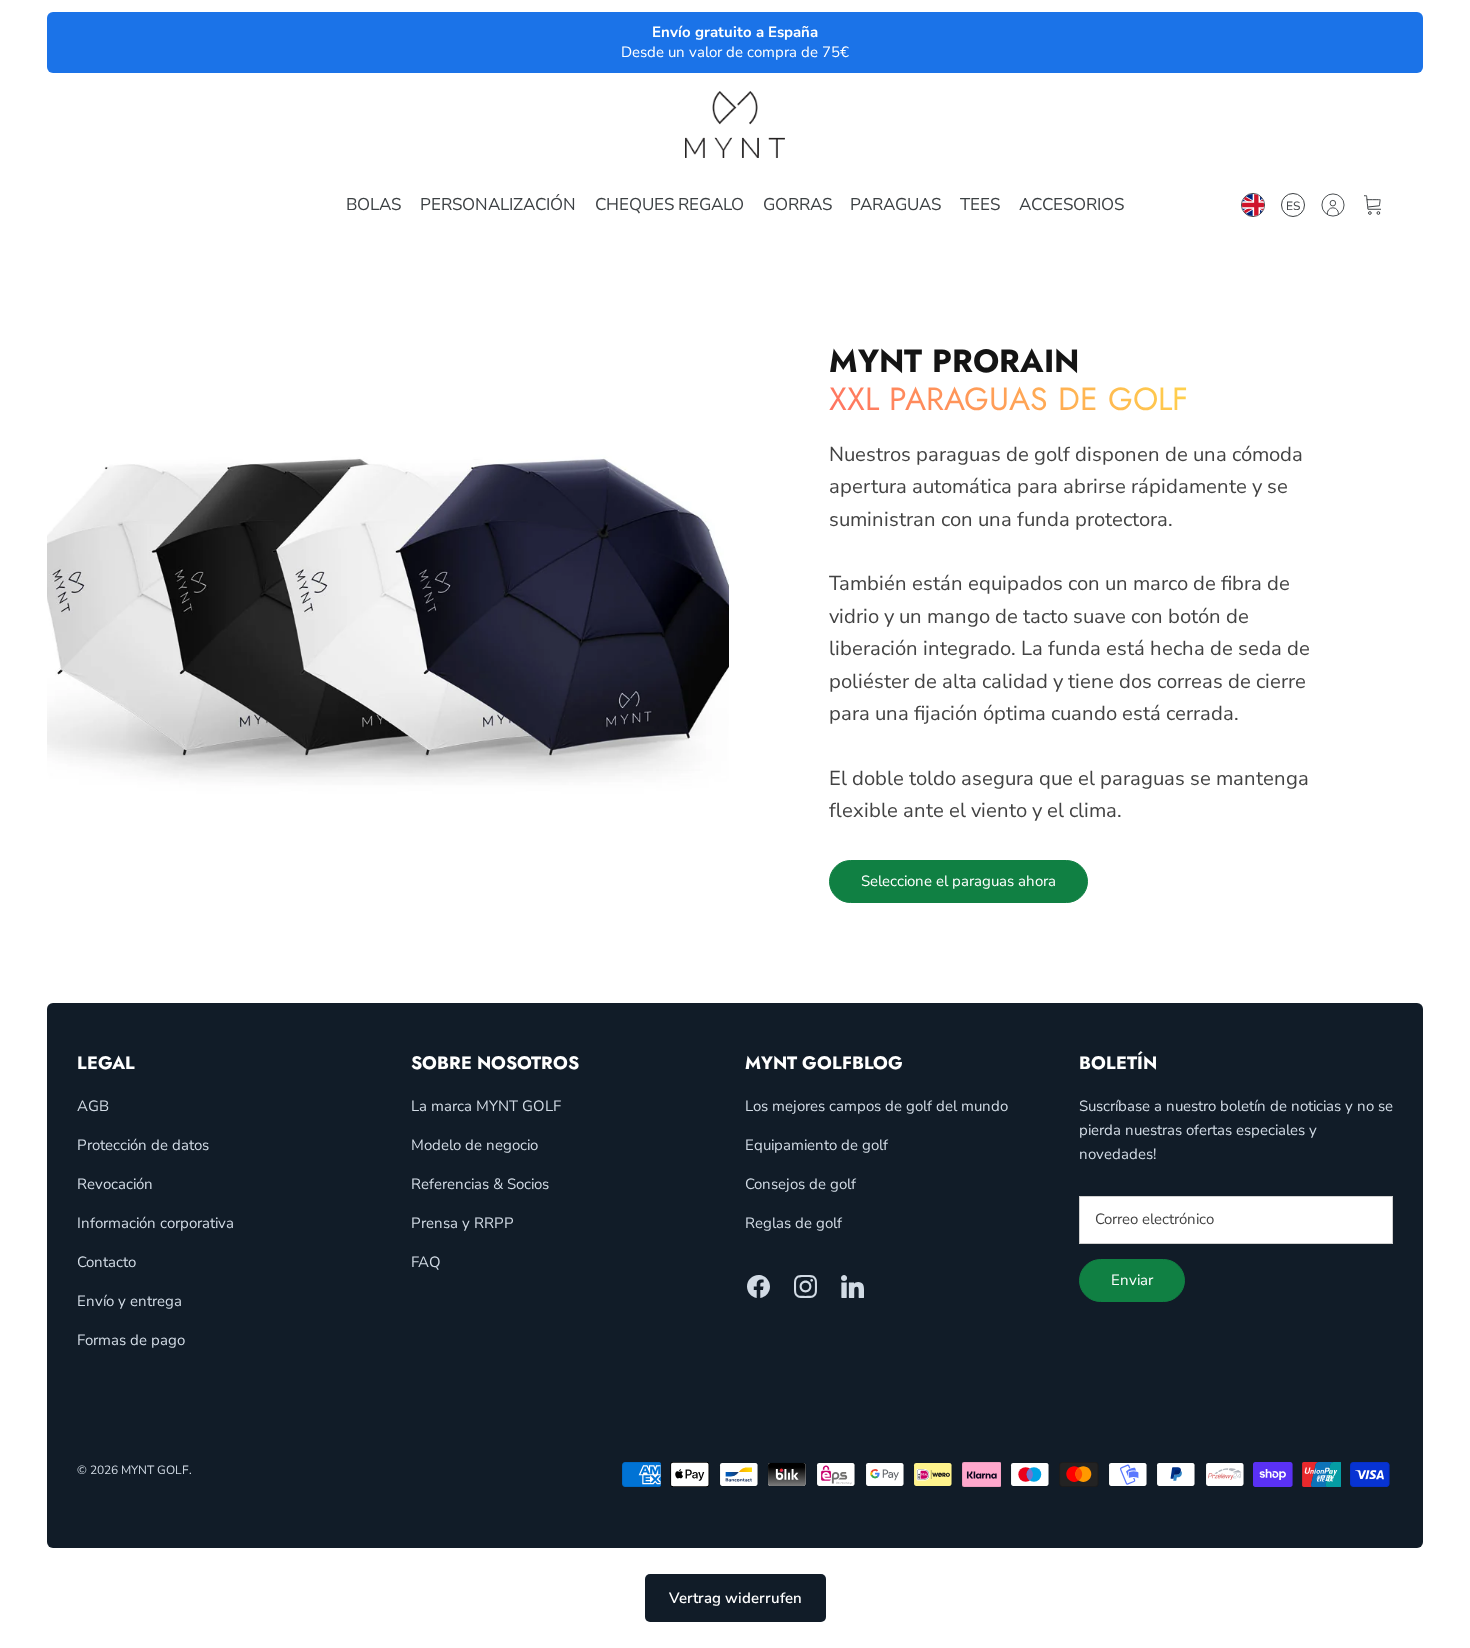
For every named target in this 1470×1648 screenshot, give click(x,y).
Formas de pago (131, 1340)
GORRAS (797, 204)
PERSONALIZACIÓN (498, 204)
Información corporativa (155, 1223)
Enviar (1132, 1280)
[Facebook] (758, 1286)
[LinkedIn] (852, 1286)
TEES (980, 204)
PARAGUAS (895, 204)
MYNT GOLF (155, 1470)
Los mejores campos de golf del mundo (876, 1106)
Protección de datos (143, 1145)
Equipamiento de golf (816, 1145)
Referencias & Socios (480, 1184)
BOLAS (373, 204)
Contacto (106, 1262)
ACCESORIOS (1071, 204)
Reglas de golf (793, 1223)
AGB (93, 1106)
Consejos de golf (800, 1184)
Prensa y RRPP (462, 1223)
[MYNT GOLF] (735, 124)
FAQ (426, 1262)
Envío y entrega (129, 1301)
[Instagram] (805, 1286)
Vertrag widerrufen (735, 1598)
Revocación (115, 1184)
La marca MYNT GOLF (486, 1106)
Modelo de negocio (474, 1145)
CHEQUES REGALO (669, 204)
